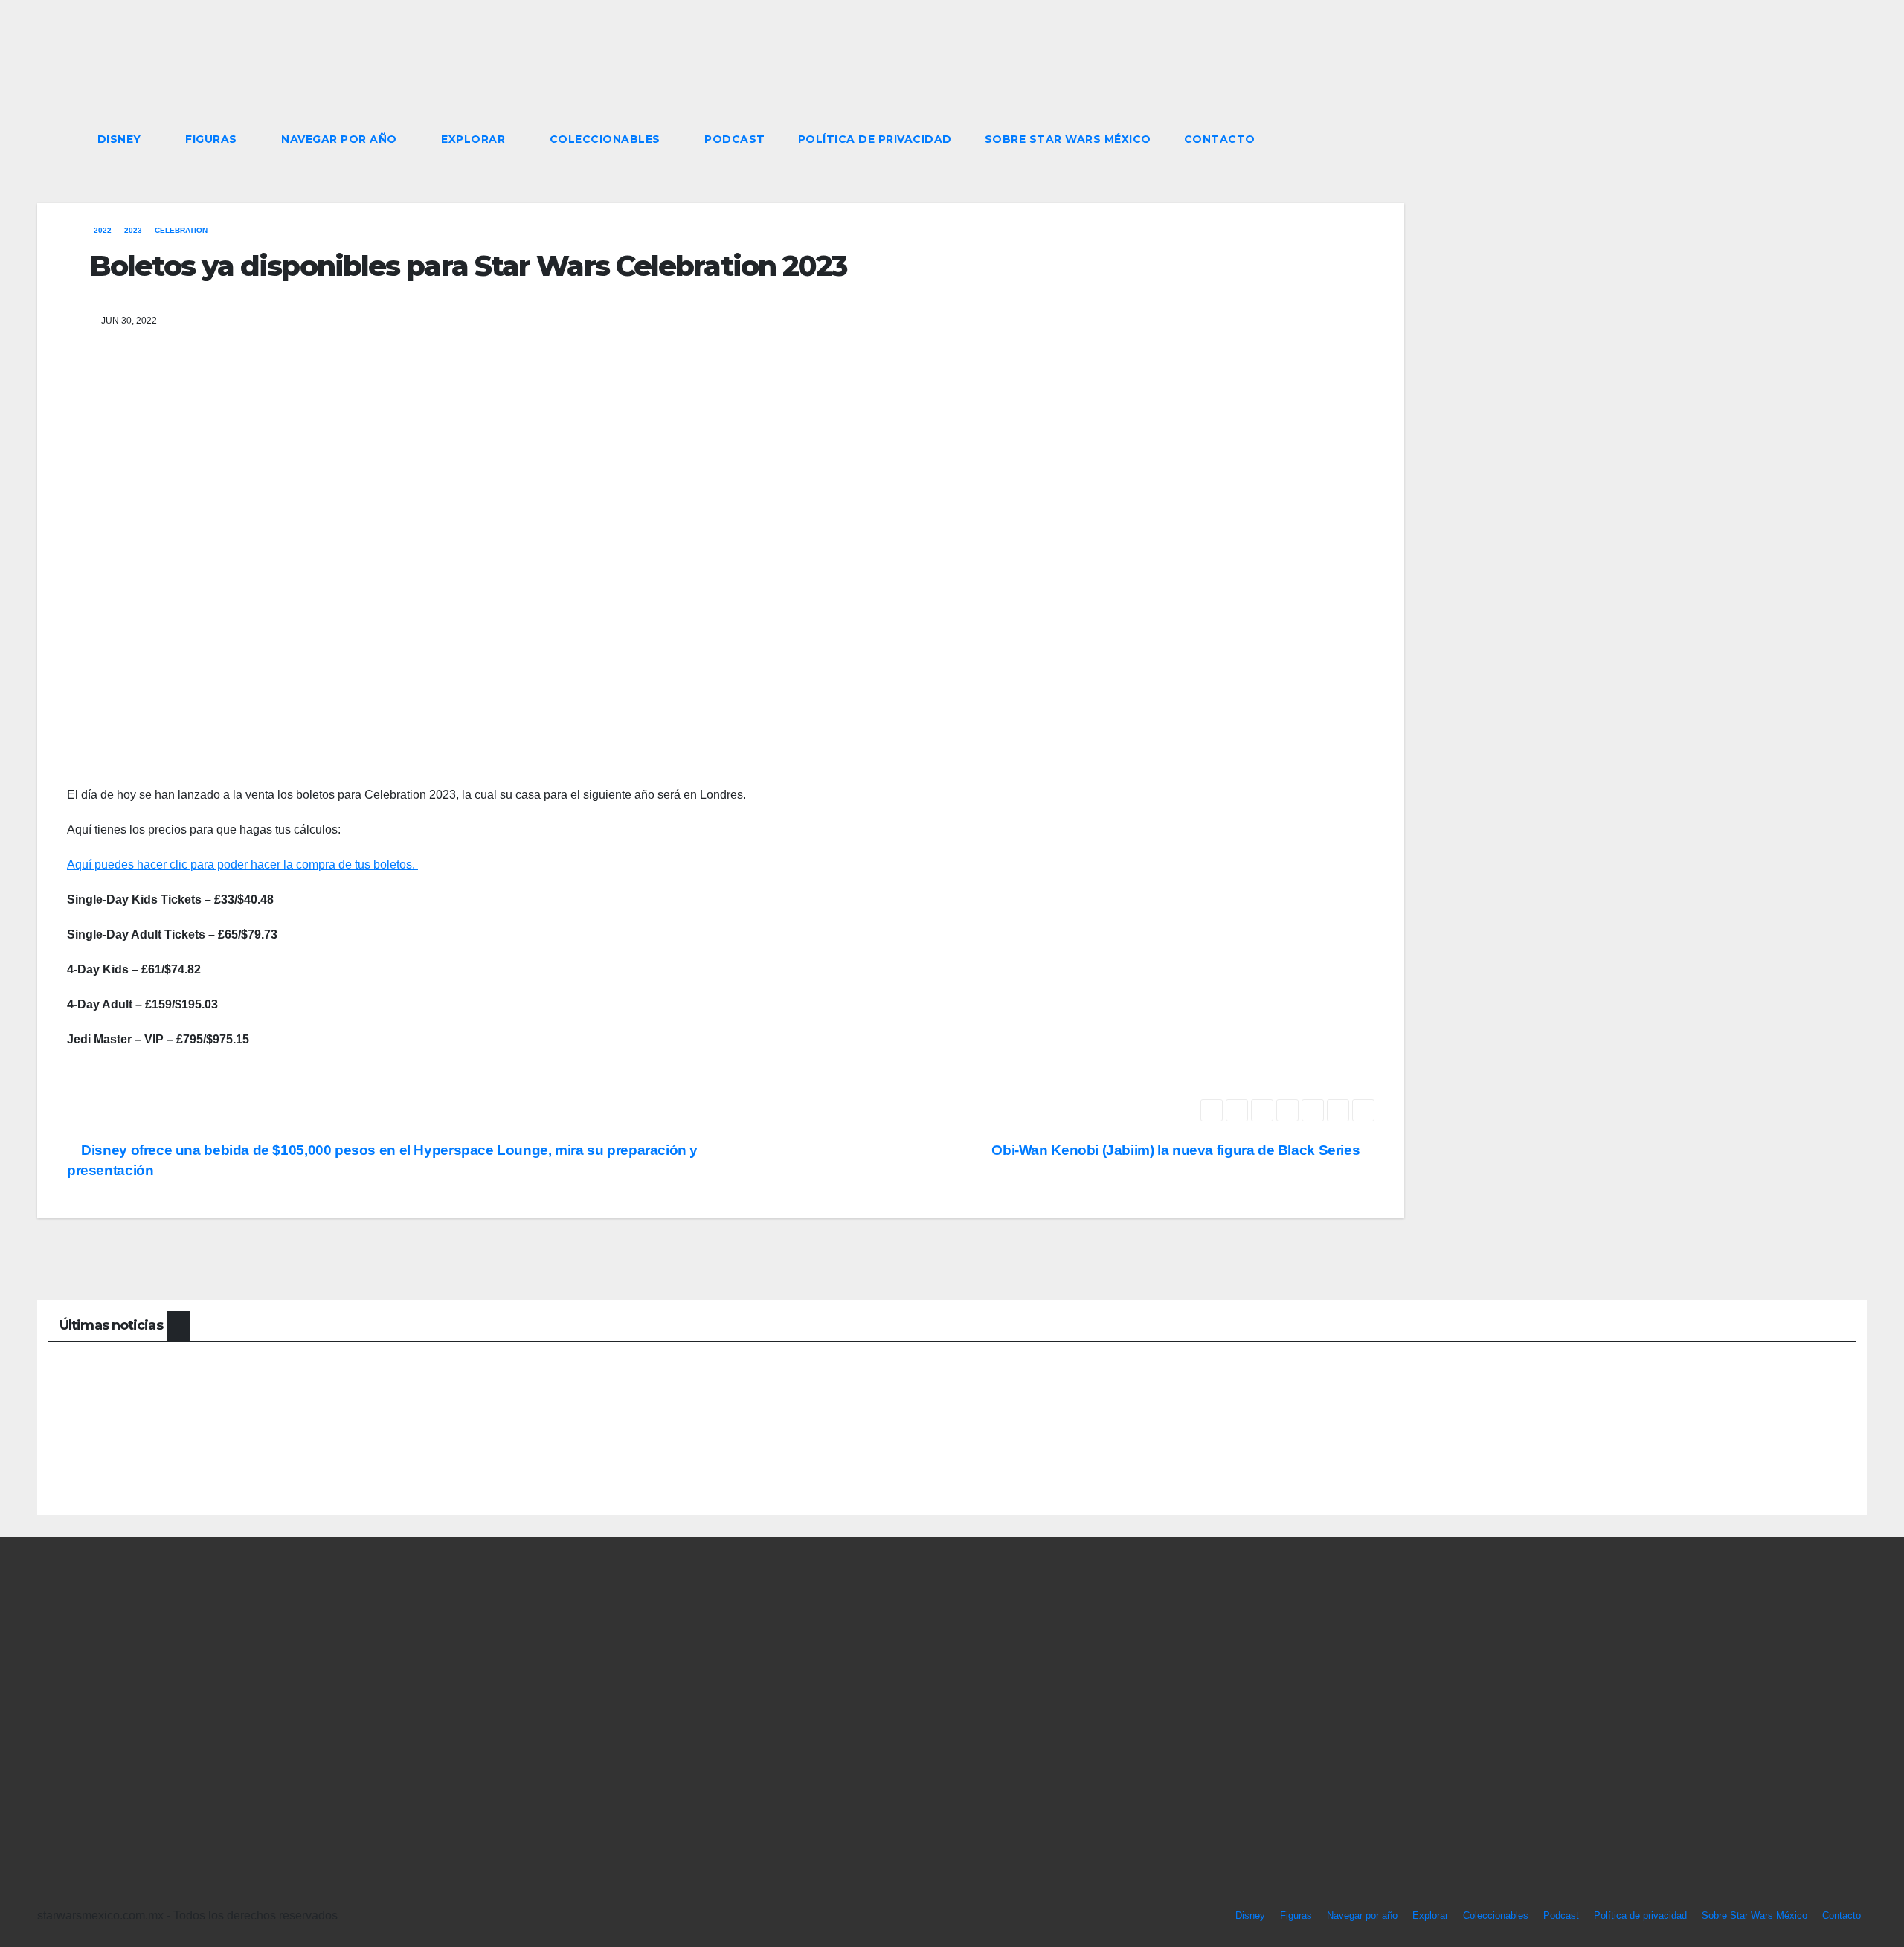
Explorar (475, 139)
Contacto (1220, 139)
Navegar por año (341, 139)
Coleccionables (607, 139)
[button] (1828, 139)
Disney (121, 139)
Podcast (735, 139)
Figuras (213, 139)
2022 (103, 230)
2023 (133, 230)
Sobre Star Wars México (1068, 139)
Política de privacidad (875, 139)
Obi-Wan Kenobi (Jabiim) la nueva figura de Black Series (1177, 1150)
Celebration (181, 230)
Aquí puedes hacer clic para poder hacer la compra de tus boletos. (242, 865)
